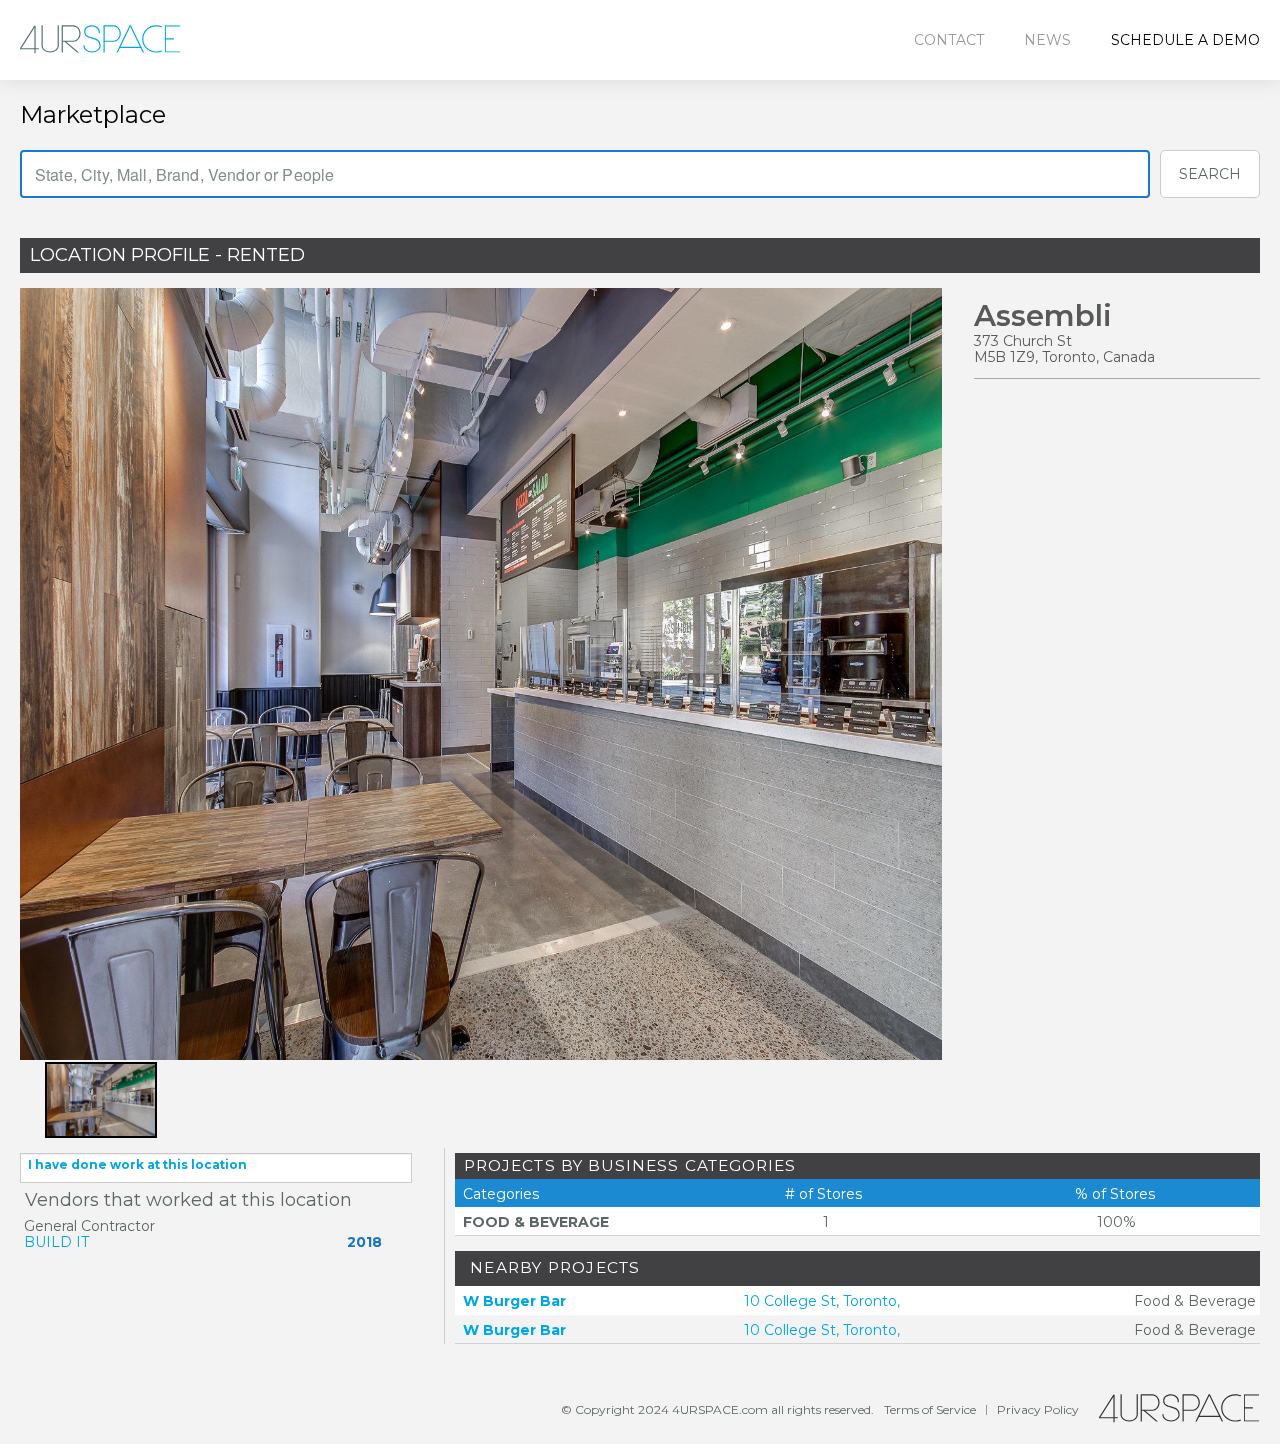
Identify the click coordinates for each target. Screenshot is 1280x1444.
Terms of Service (930, 1409)
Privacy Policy (1038, 1409)
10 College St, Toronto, (822, 1301)
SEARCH (1210, 174)
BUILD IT (56, 1242)
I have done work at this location (137, 1164)
